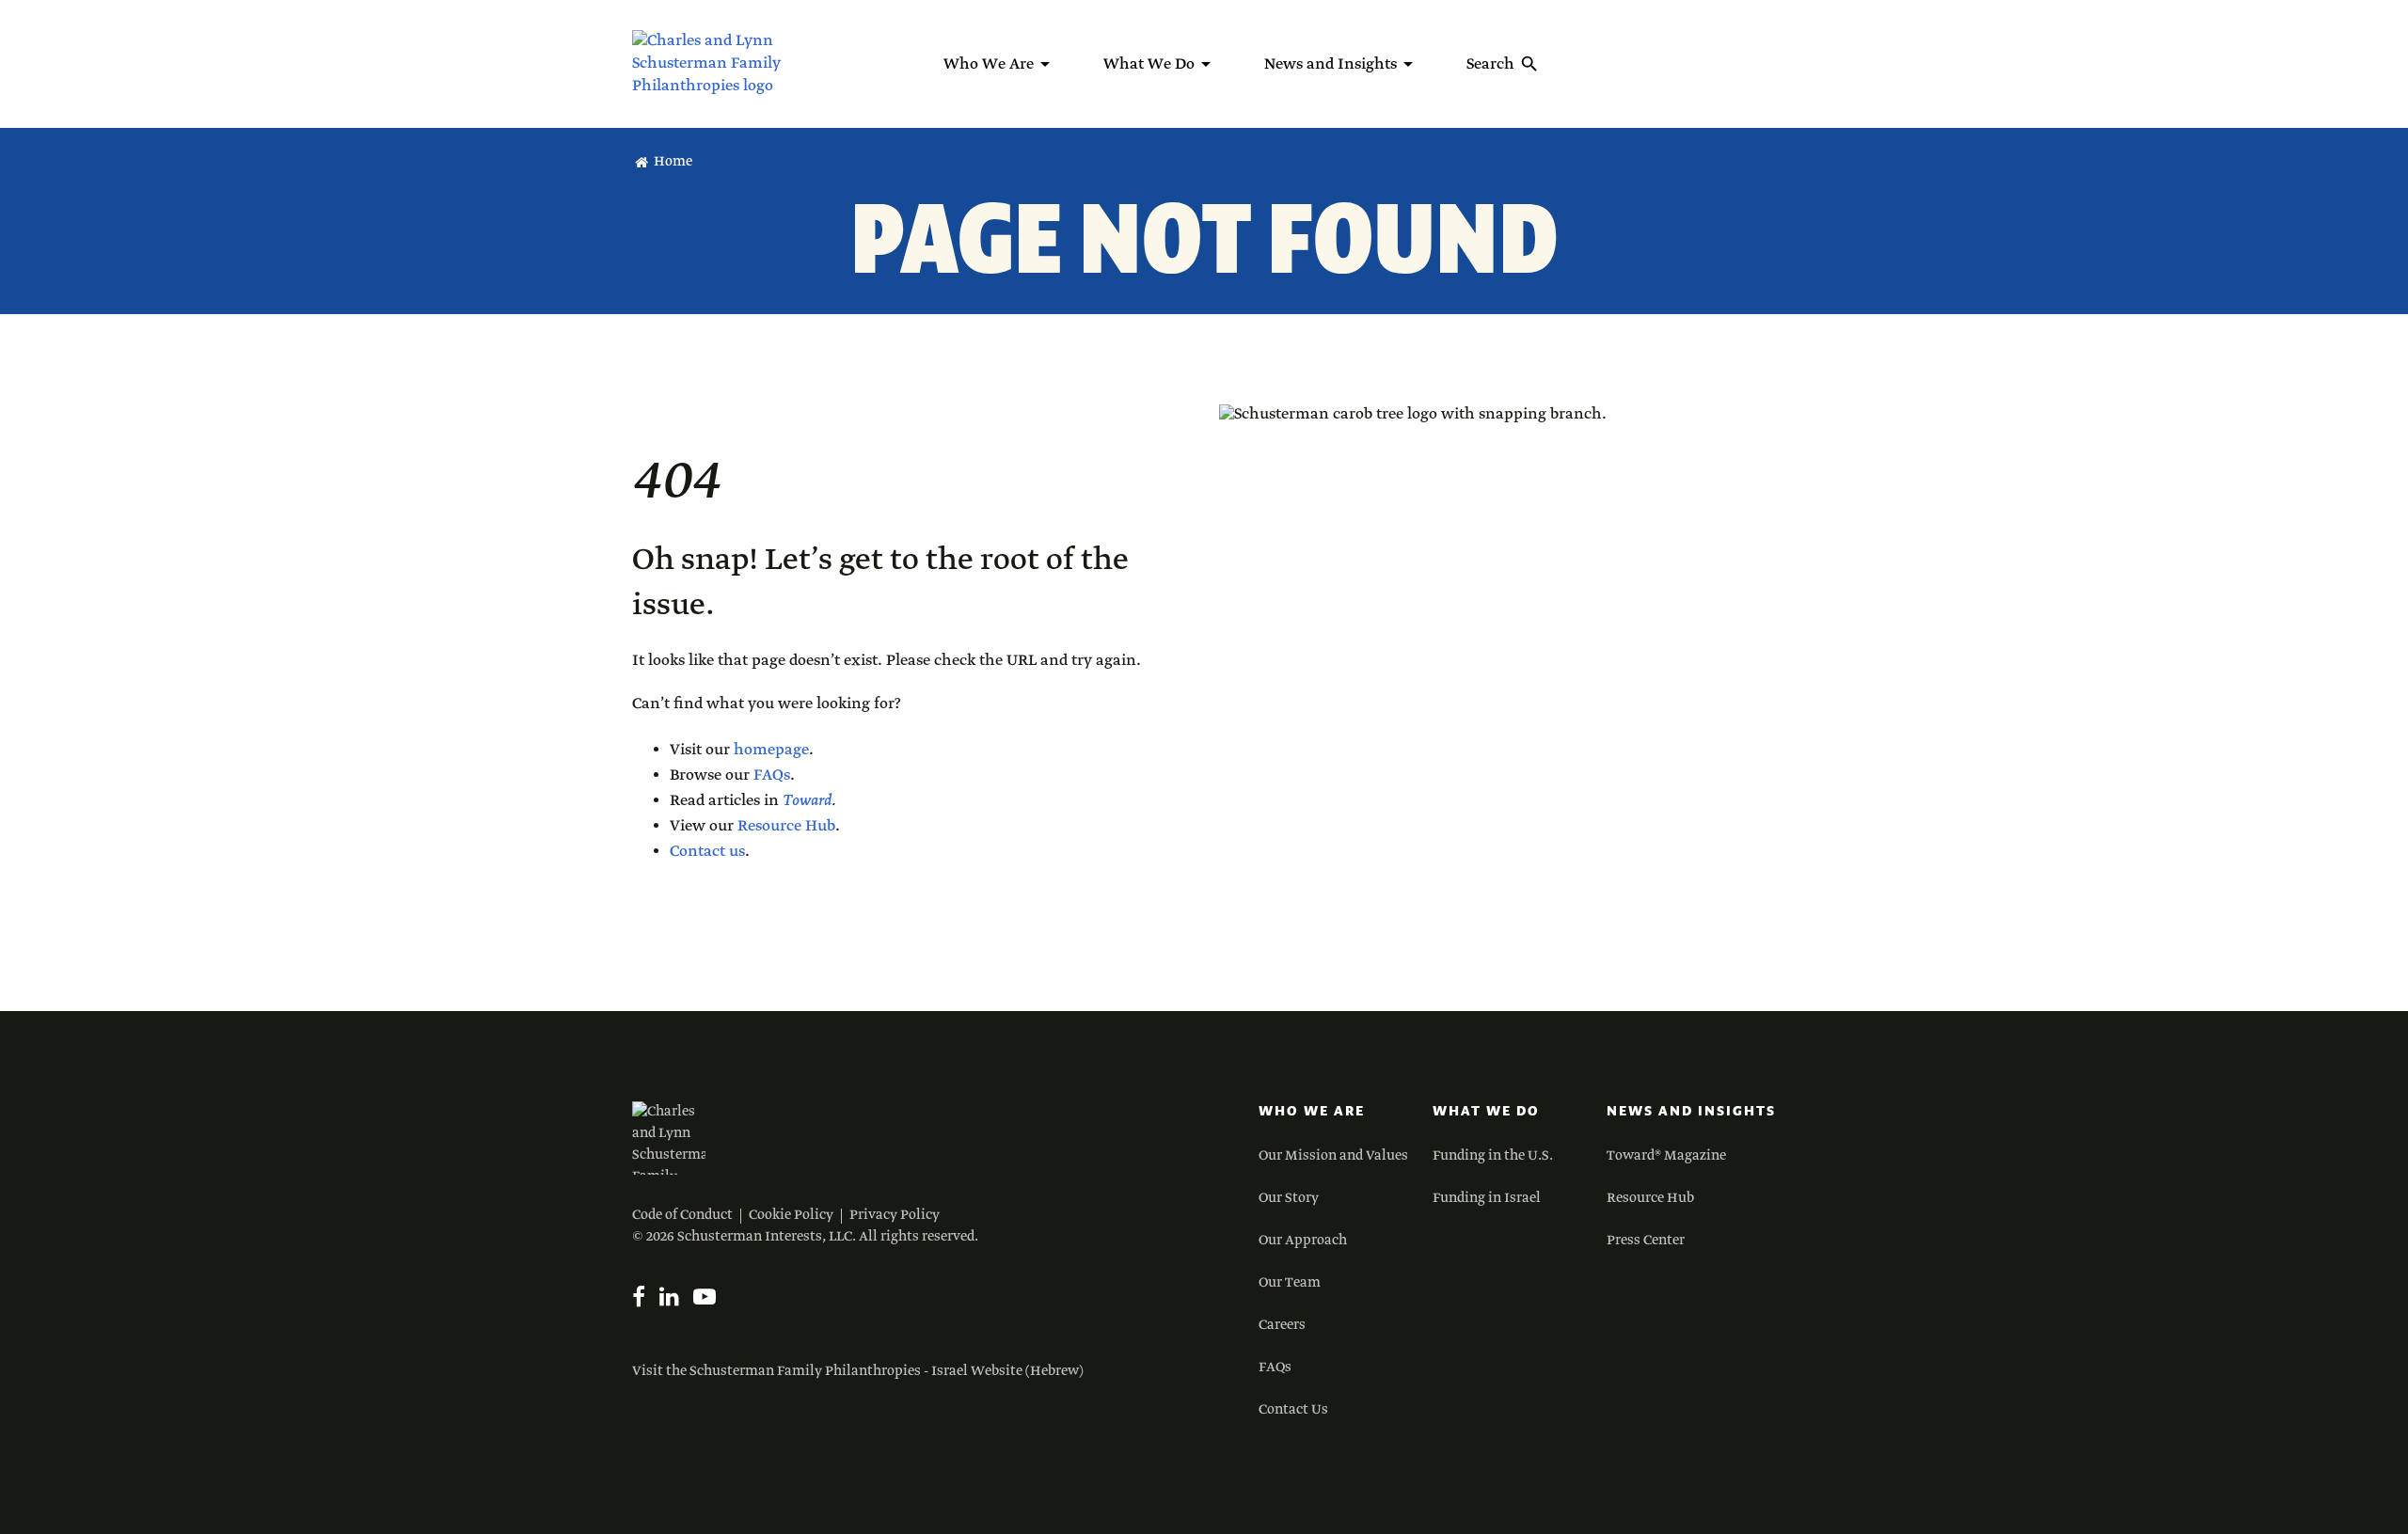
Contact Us (1293, 1410)
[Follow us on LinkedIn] (669, 1297)
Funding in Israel (1487, 1198)
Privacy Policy (895, 1215)
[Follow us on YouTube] (705, 1297)
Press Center (1646, 1241)
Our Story (1289, 1198)
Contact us (707, 852)
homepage (771, 750)
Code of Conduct (682, 1215)
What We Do (1486, 1111)
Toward (807, 801)
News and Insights (1691, 1111)
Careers (1282, 1325)
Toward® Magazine (1666, 1156)
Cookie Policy (791, 1215)
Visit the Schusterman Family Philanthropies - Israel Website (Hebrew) (858, 1371)
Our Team (1290, 1283)
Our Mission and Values (1333, 1156)
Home (673, 162)
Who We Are (1312, 1111)
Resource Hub (786, 826)
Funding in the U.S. (1493, 1156)
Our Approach (1303, 1241)
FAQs (772, 775)
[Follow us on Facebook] (639, 1297)
